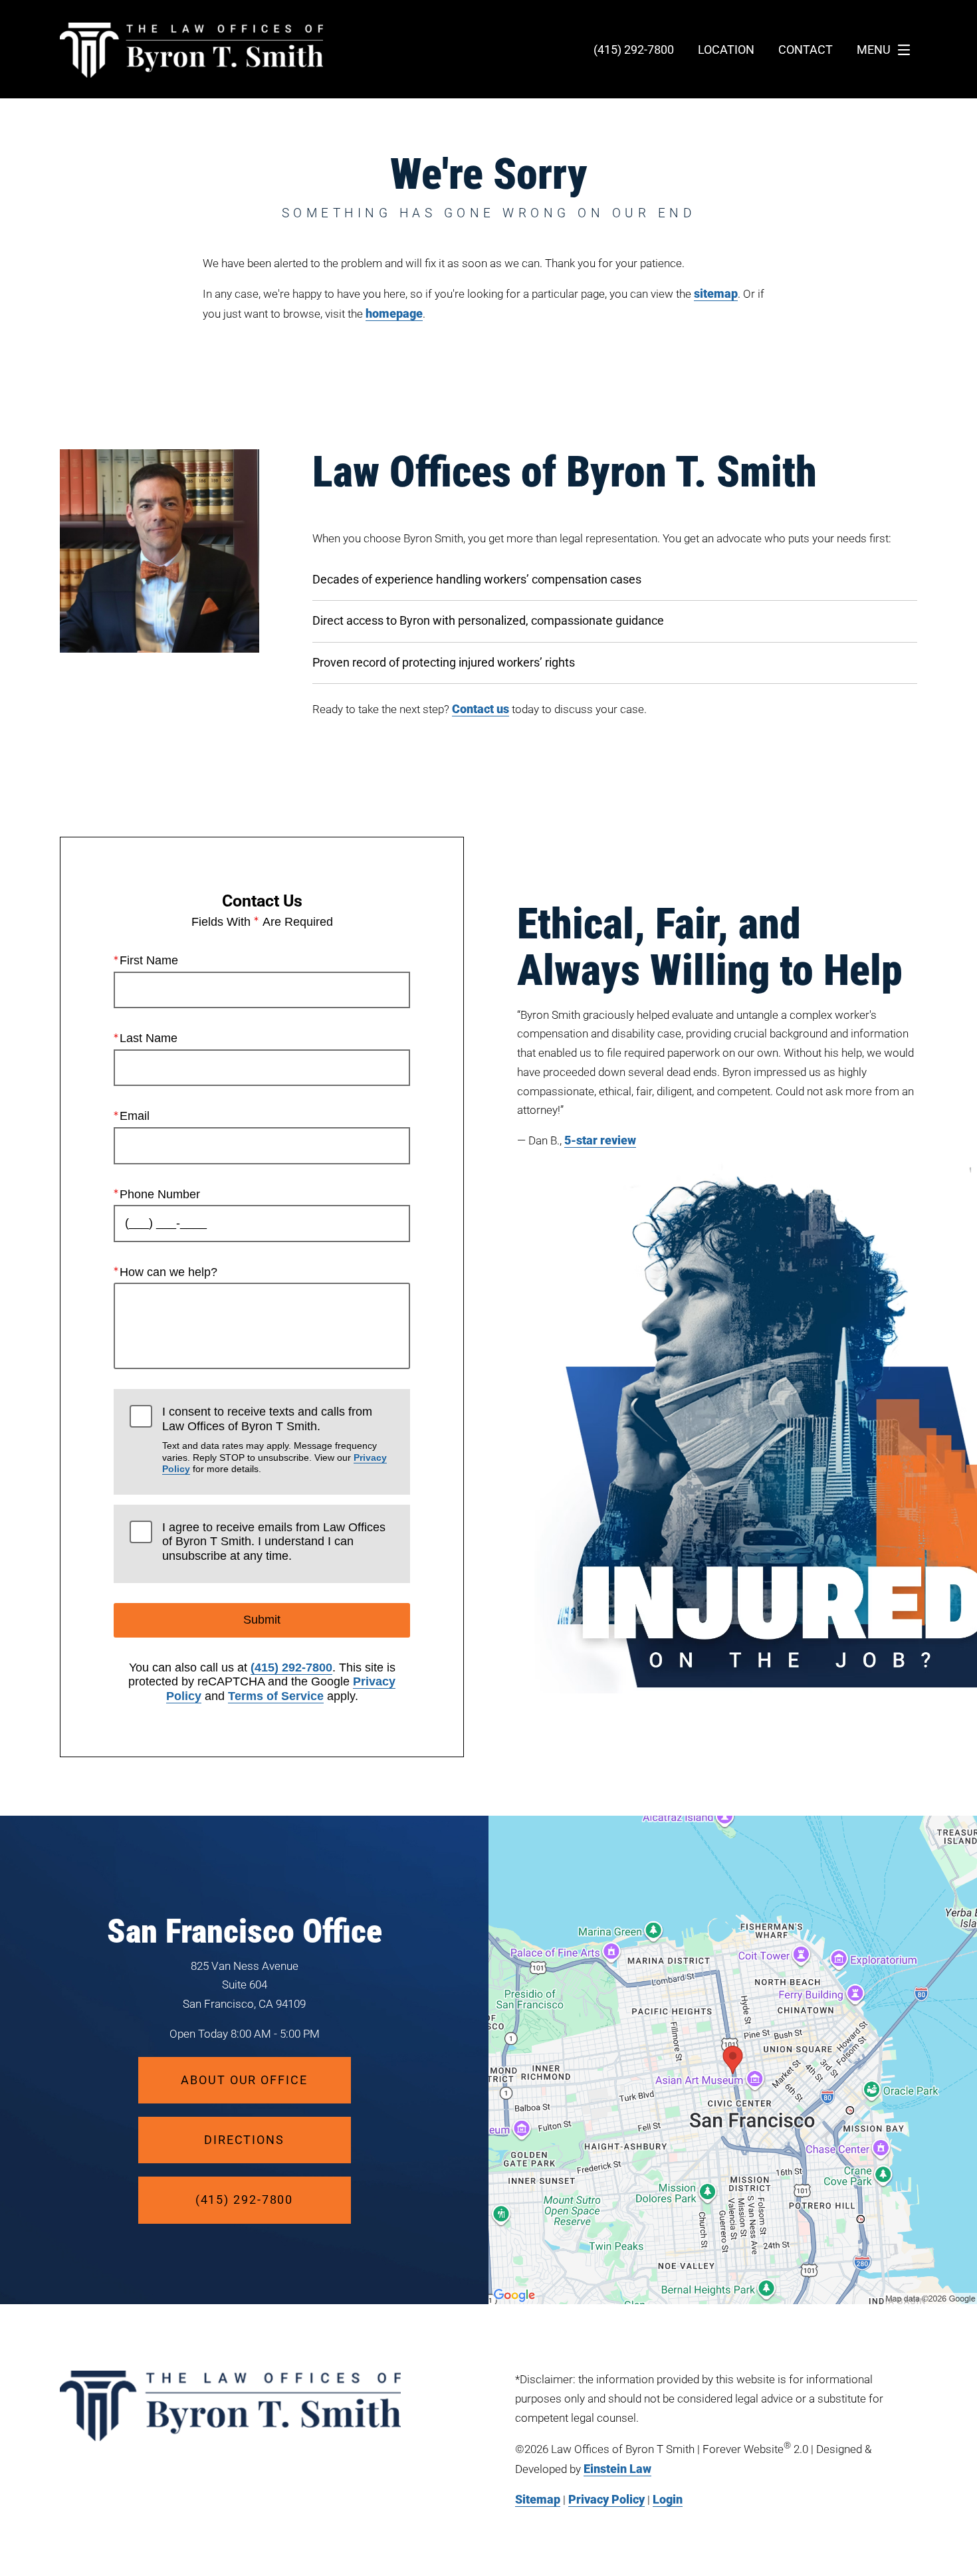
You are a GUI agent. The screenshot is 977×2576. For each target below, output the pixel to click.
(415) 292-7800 (291, 1667)
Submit (262, 1620)
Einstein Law (617, 2469)
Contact (806, 50)
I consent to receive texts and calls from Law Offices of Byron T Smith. (274, 1440)
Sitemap (538, 2499)
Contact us (481, 709)
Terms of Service (276, 1696)
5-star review (600, 1140)
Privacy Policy (606, 2499)
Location (726, 50)
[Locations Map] (733, 2059)
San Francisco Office (245, 1931)
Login (668, 2499)
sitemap (716, 293)
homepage (394, 313)
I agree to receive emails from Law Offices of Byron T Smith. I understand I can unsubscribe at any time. (274, 1542)
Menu (874, 50)
